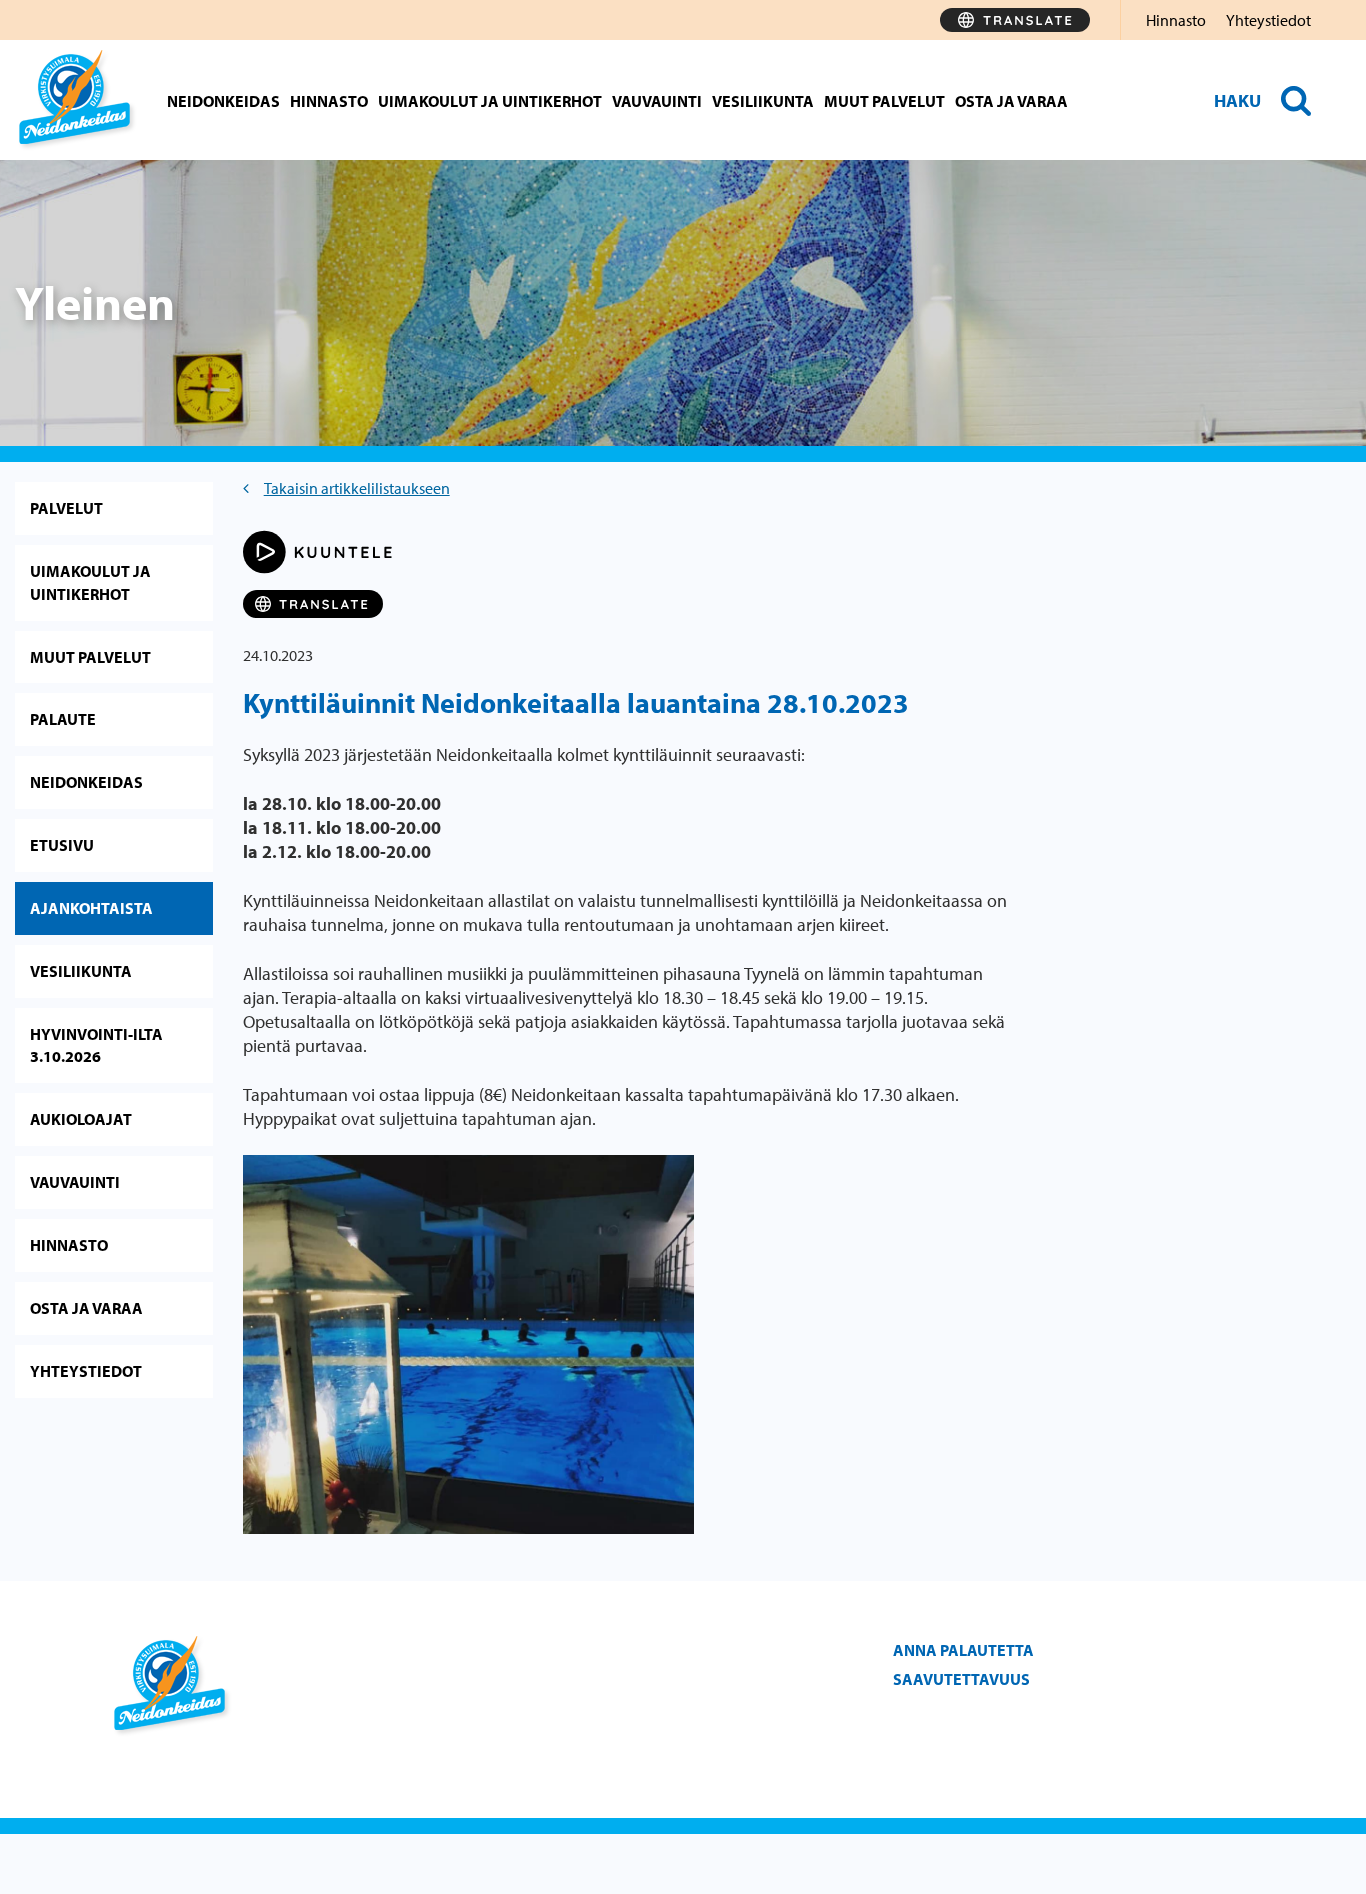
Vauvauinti (657, 101)
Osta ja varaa (1011, 101)
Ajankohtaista (91, 908)
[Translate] (1015, 20)
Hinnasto (1176, 20)
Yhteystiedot (1268, 20)
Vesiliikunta (763, 101)
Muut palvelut (884, 101)
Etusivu (62, 845)
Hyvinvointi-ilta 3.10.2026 (96, 1045)
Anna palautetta (963, 1650)
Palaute (63, 719)
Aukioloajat (81, 1119)
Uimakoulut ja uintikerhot (490, 101)
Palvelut (66, 508)
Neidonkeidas (223, 101)
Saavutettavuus (961, 1679)
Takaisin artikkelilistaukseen (357, 488)
